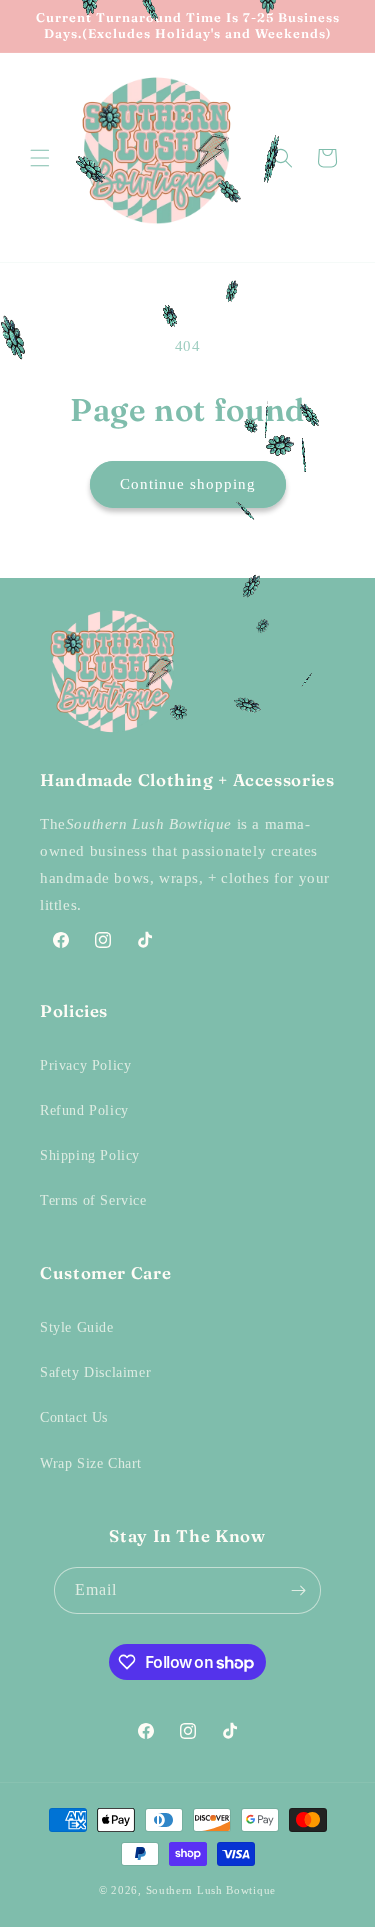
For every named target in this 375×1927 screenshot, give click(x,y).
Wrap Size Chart (91, 1463)
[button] (40, 158)
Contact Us (74, 1417)
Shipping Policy (90, 1155)
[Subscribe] (298, 1590)
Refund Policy (84, 1110)
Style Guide (77, 1327)
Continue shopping (188, 484)
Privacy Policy (85, 1065)
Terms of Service (93, 1200)
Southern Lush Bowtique (211, 1890)
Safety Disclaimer (95, 1372)
